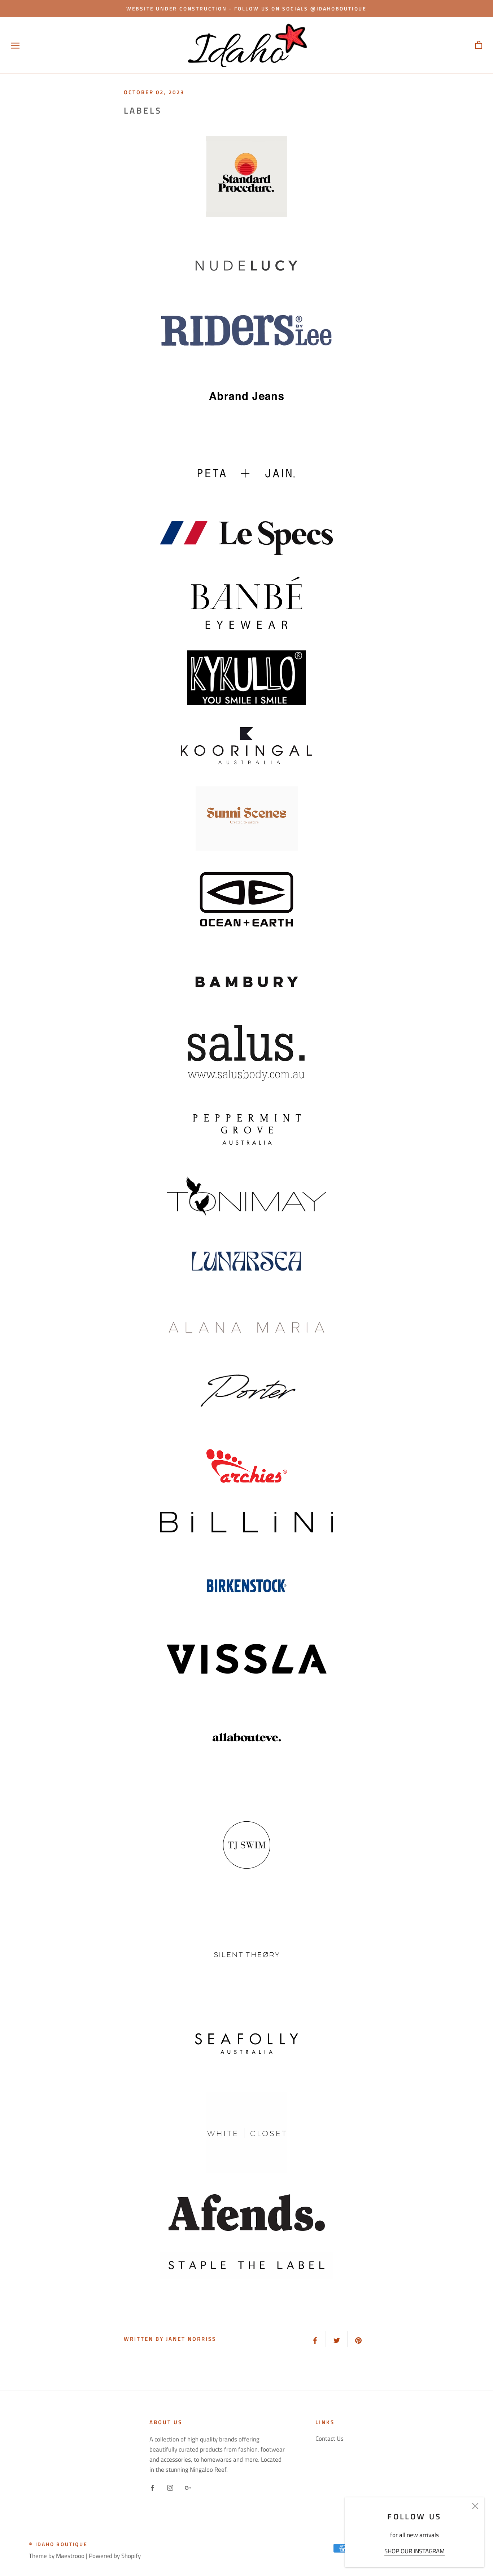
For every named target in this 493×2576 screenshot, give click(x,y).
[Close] (475, 2506)
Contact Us (330, 2439)
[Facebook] (152, 2487)
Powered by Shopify (115, 2556)
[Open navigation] (15, 45)
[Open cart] (479, 45)
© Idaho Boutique (58, 2544)
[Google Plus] (188, 2487)
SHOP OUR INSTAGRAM (415, 2551)
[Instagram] (170, 2487)
